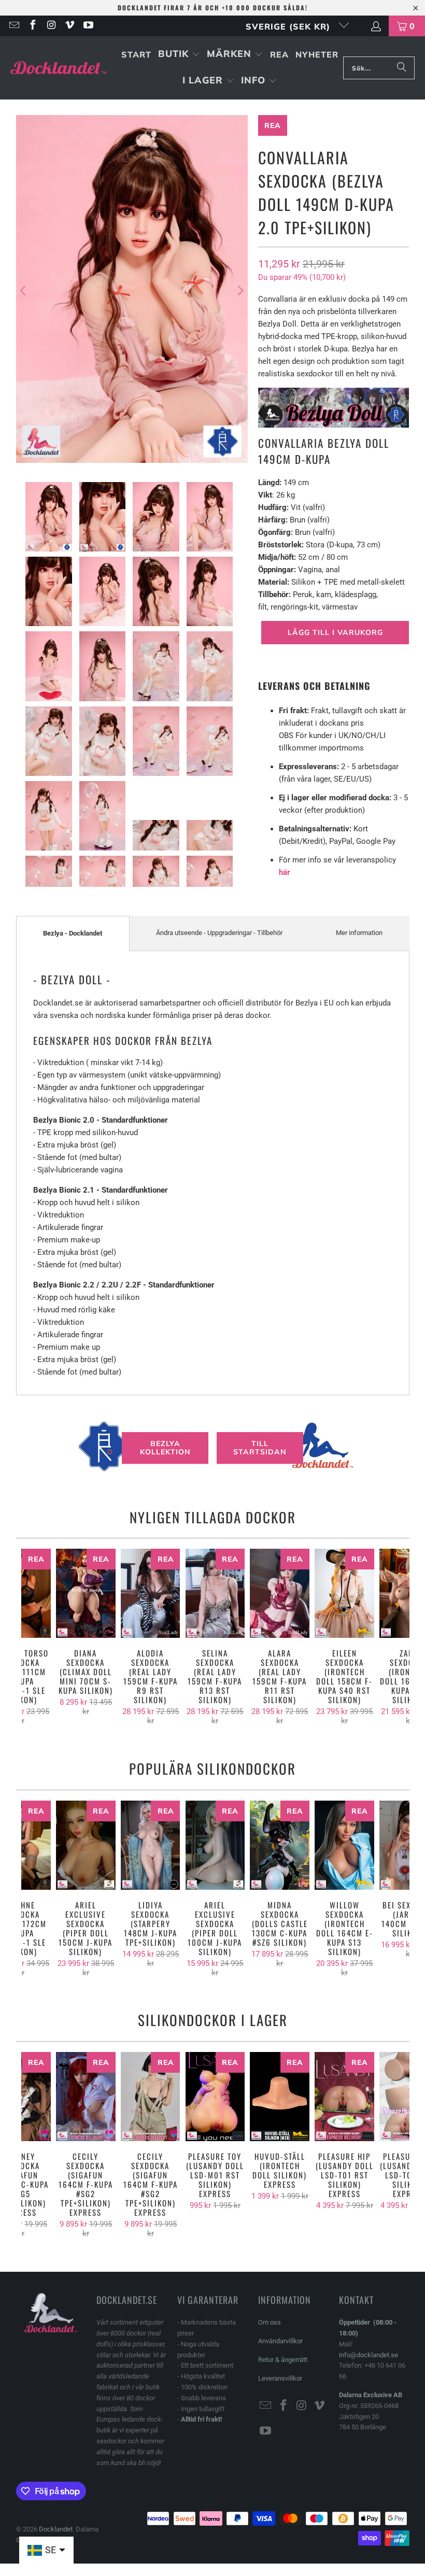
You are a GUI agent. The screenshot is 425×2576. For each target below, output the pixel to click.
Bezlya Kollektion (165, 1448)
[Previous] (24, 291)
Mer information (359, 933)
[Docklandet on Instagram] (51, 26)
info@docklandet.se (369, 2355)
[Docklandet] (58, 68)
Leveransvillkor (280, 2378)
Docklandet (56, 2529)
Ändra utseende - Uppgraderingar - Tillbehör (219, 933)
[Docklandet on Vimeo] (69, 26)
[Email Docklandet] (13, 26)
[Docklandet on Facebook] (32, 26)
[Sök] (402, 68)
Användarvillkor (280, 2341)
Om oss (270, 2322)
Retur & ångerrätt (283, 2360)
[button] (179, 55)
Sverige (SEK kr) (289, 26)
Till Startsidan (260, 1448)
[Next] (240, 291)
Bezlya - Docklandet (73, 933)
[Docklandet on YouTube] (88, 26)
